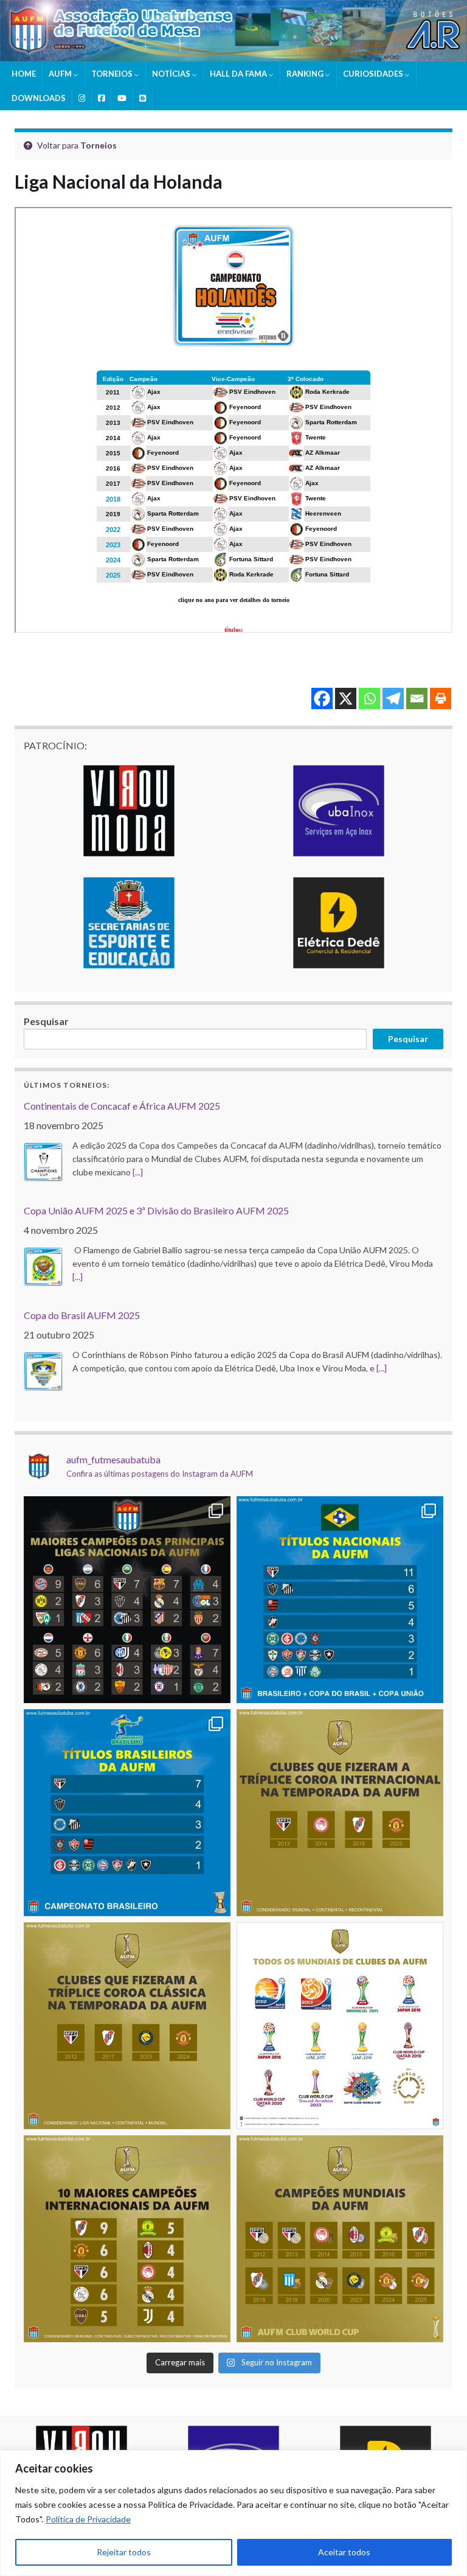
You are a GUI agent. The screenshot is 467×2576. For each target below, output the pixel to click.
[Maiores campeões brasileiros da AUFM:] (127, 1813)
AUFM (61, 74)
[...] (138, 1172)
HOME (24, 74)
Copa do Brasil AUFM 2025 (82, 1315)
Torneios (99, 145)
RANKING (306, 74)
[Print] (441, 698)
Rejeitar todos (124, 2552)
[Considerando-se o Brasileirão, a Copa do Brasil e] (340, 1600)
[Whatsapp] (369, 698)
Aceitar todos (344, 2552)
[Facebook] (322, 698)
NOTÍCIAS (172, 74)
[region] (233, 2513)
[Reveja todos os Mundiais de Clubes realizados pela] (340, 2026)
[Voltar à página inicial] (233, 31)
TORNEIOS (113, 74)
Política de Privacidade (88, 2519)
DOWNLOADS (39, 98)
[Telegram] (393, 698)
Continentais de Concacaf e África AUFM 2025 (122, 1106)
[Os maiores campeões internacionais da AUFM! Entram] (127, 2239)
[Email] (417, 698)
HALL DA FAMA (239, 74)
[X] (346, 698)
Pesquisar (46, 1021)
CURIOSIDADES (374, 74)
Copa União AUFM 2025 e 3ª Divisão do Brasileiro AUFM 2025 (156, 1210)
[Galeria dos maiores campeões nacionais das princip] (127, 1600)
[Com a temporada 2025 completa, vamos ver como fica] (340, 2239)
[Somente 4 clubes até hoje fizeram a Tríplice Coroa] (127, 2026)
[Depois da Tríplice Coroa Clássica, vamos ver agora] (340, 1813)
